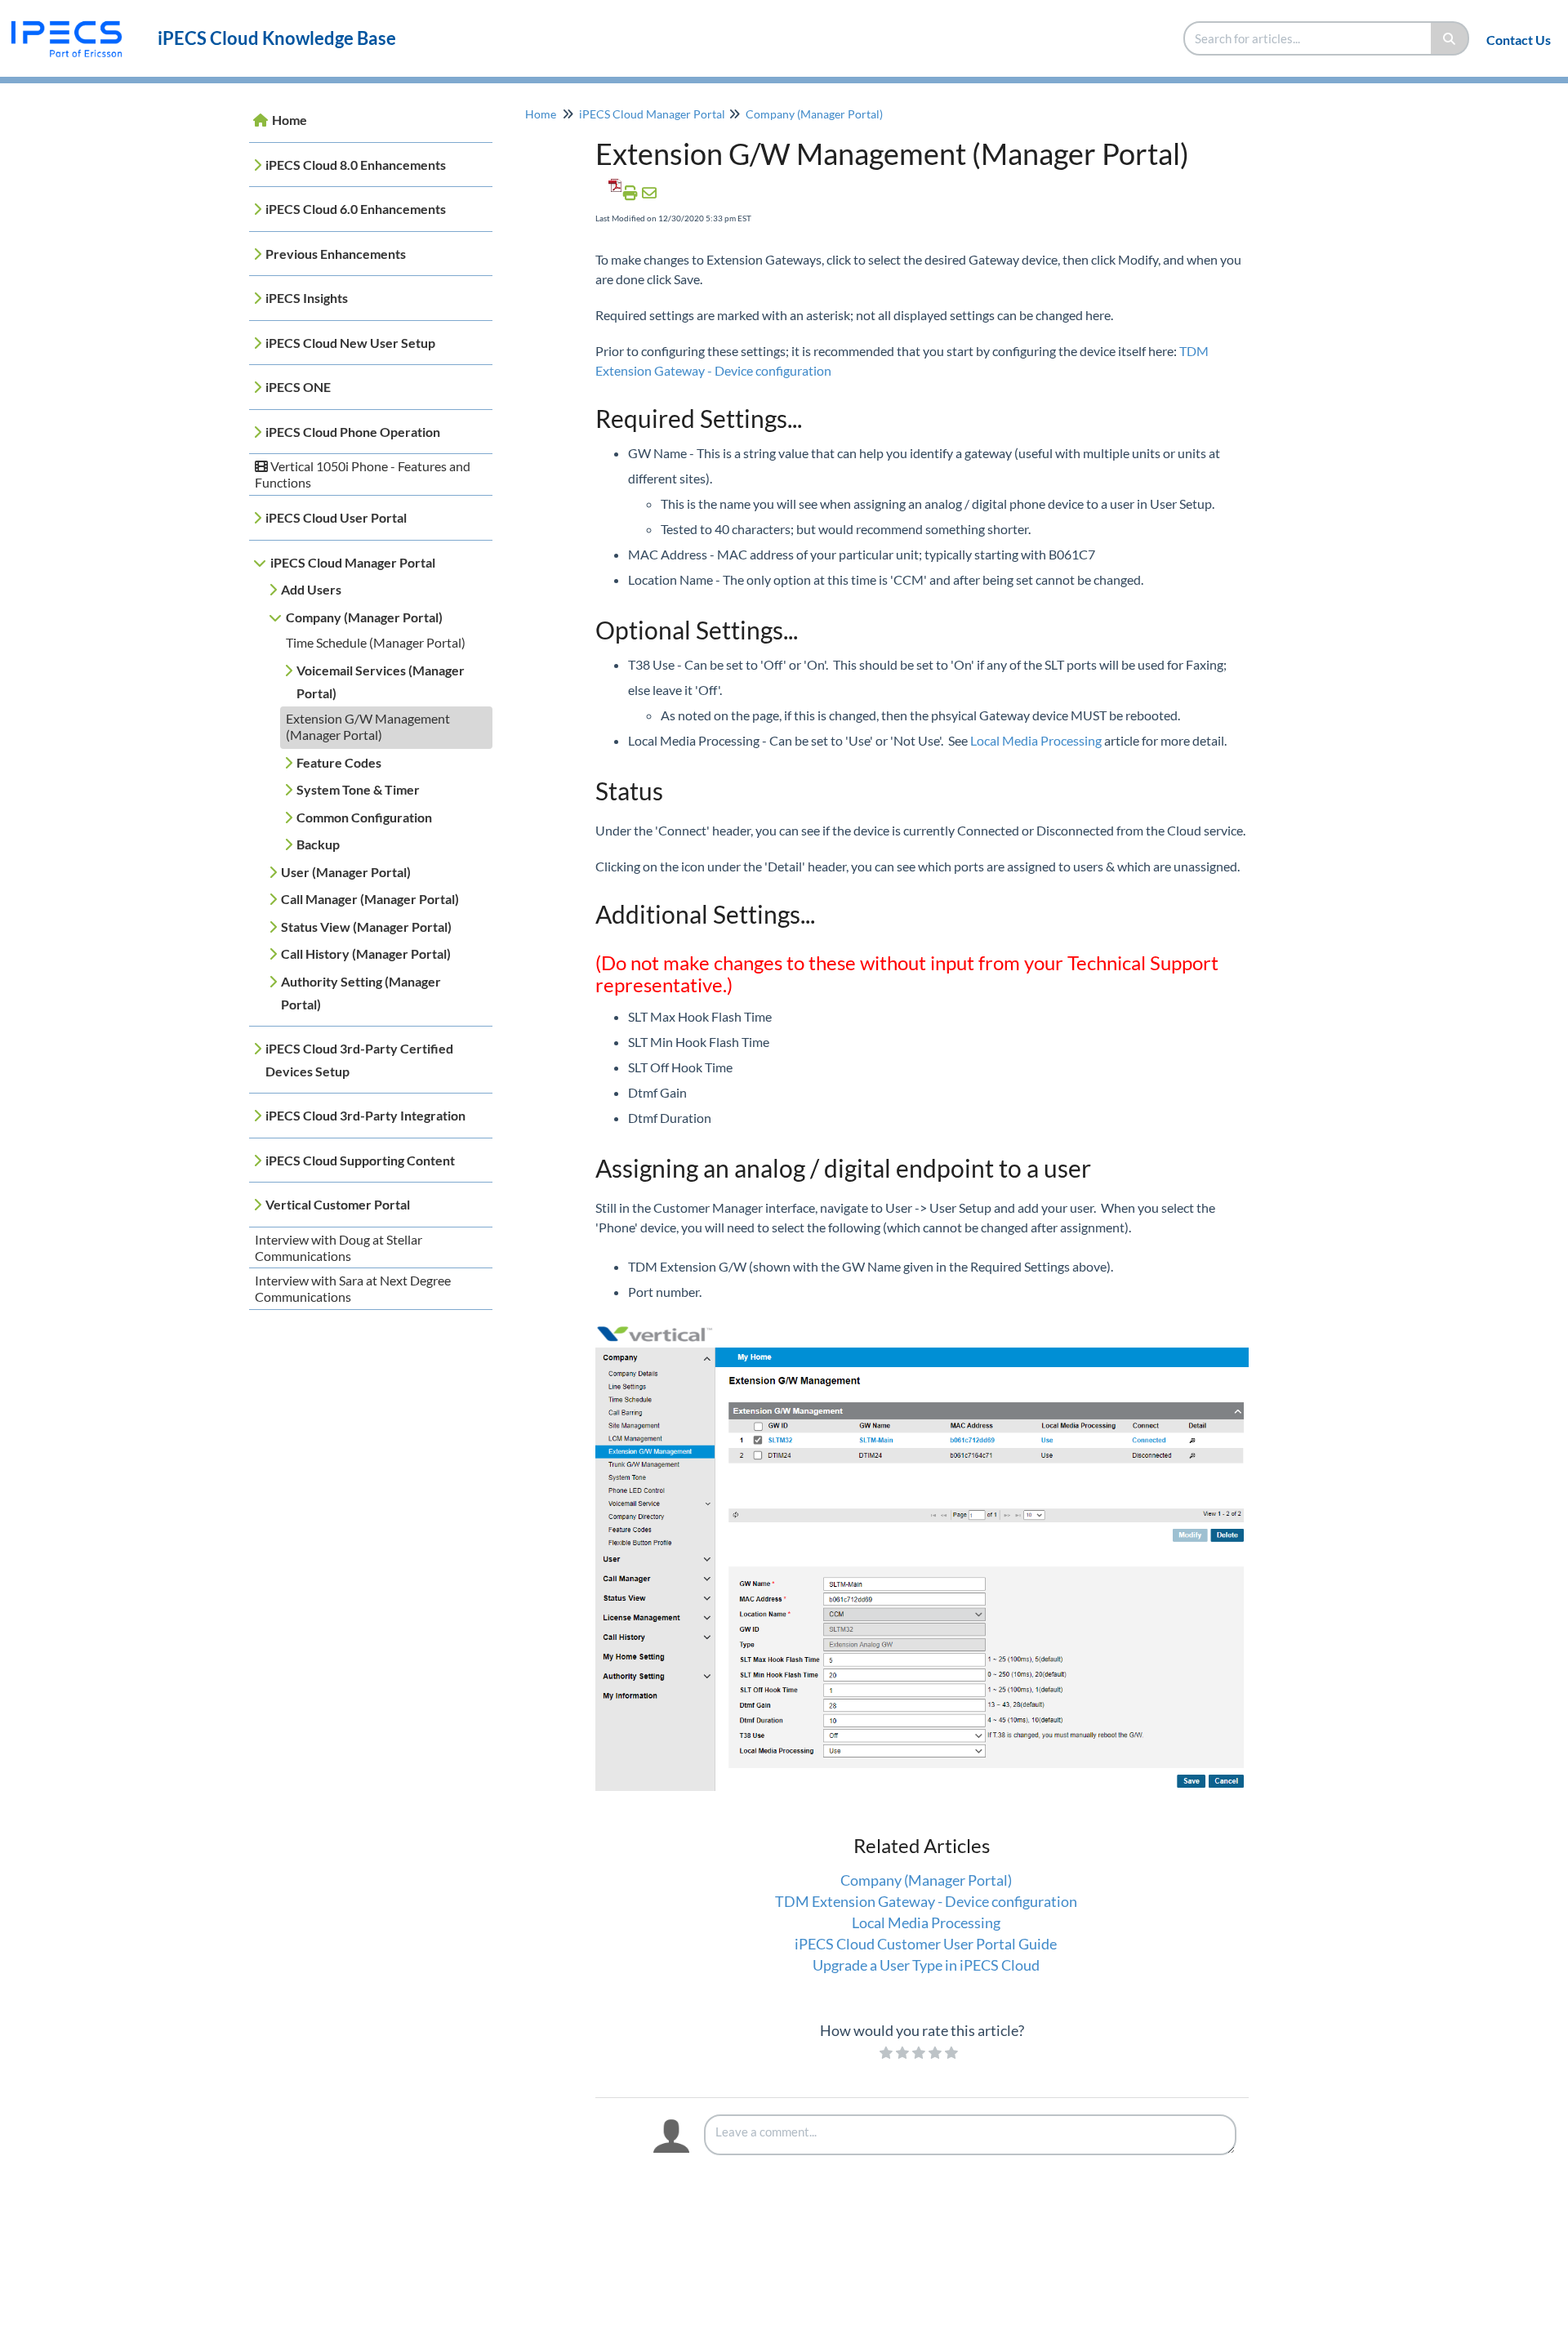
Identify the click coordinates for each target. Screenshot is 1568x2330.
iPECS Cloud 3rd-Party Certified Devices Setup (359, 1060)
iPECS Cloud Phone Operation (353, 432)
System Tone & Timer (358, 789)
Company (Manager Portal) (364, 617)
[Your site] (73, 22)
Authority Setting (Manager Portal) (361, 993)
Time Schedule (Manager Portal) (376, 642)
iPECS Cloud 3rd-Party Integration (365, 1115)
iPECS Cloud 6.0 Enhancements (356, 209)
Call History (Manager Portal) (366, 953)
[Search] (1450, 38)
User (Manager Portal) (346, 872)
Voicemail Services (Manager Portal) (381, 682)
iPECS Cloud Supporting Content (360, 1160)
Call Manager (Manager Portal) (370, 899)
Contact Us (1519, 40)
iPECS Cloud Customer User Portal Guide (926, 1944)
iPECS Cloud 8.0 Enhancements (356, 165)
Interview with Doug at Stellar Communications (339, 1247)
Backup (318, 844)
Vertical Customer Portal (338, 1204)
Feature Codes (339, 762)
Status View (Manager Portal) (366, 927)
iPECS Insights (307, 298)
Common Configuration (364, 817)
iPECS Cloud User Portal (336, 517)
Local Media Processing (1036, 740)
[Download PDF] (612, 193)
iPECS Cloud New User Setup (350, 343)
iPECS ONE (298, 387)
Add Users (311, 589)
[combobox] (1308, 38)
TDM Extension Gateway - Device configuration (926, 1901)
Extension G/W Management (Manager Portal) (368, 726)
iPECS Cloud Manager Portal (353, 562)
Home (290, 120)
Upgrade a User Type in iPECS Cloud (926, 1965)
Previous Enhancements (336, 254)
